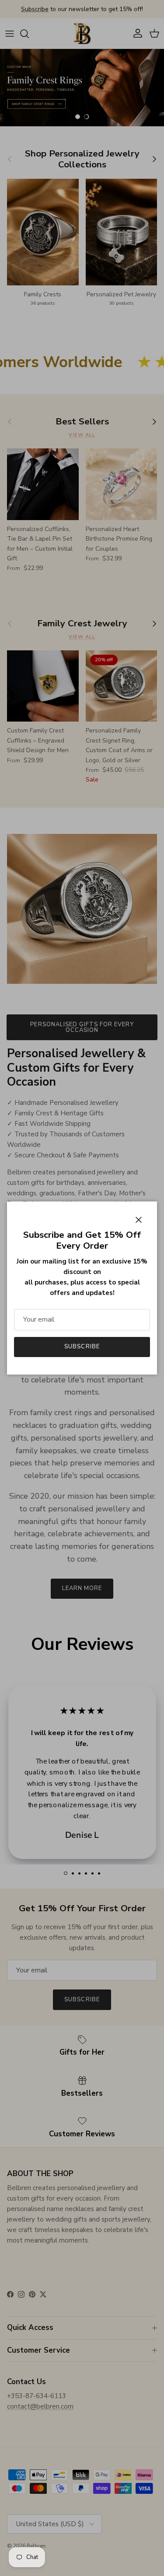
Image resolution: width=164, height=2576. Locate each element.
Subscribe (82, 1347)
